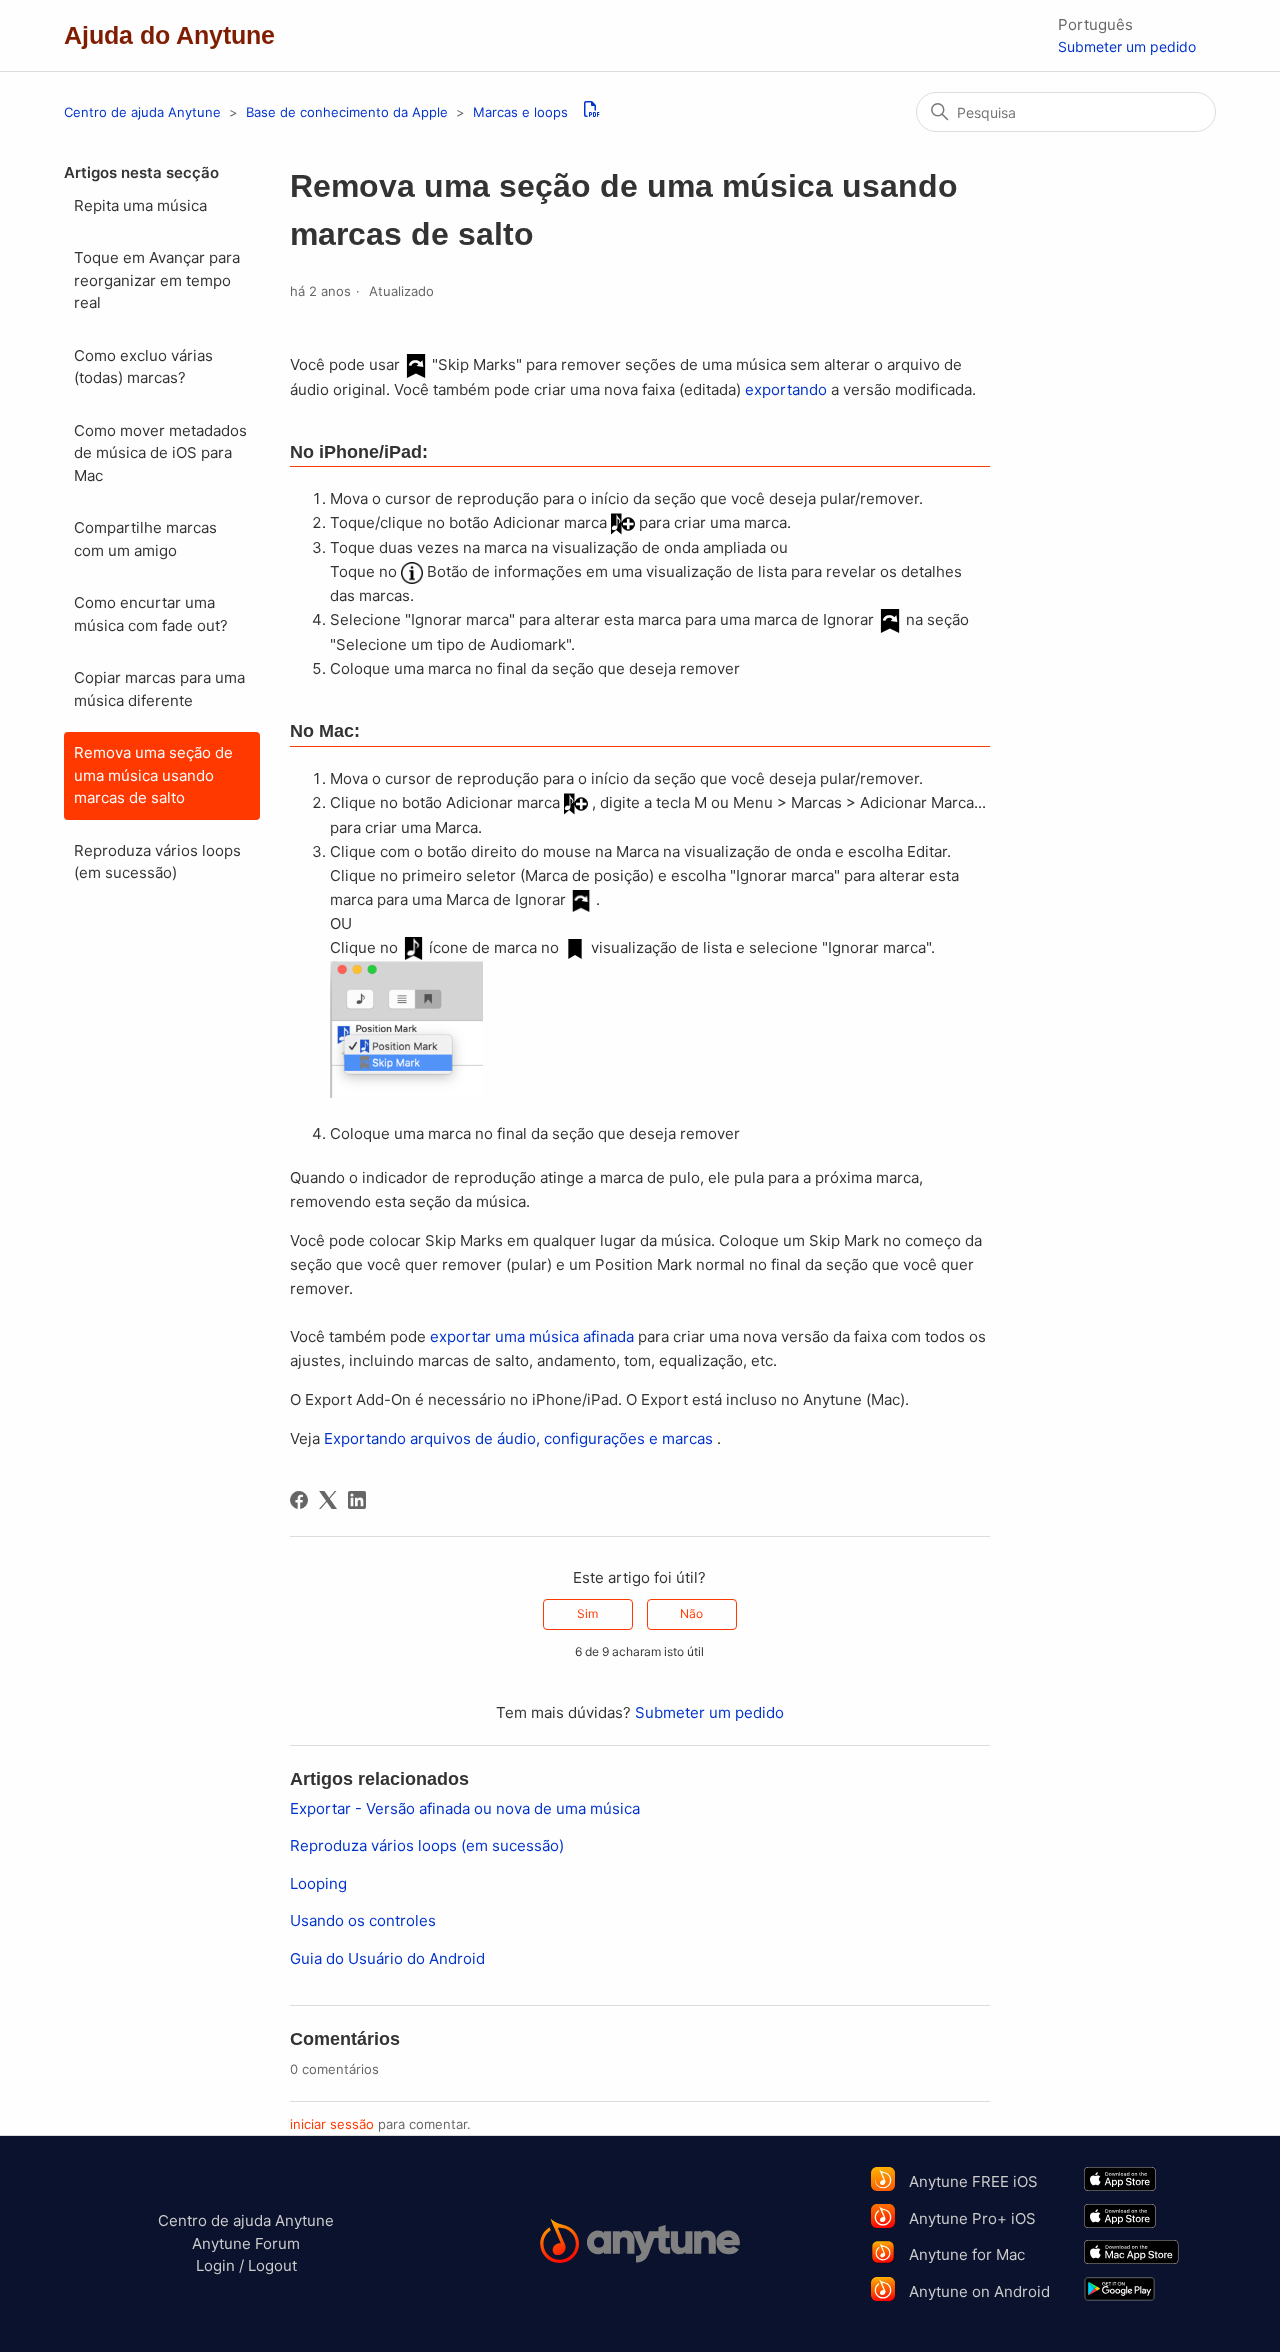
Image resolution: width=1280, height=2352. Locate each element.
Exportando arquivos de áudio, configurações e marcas (518, 1438)
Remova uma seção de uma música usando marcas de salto (153, 775)
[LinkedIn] (357, 1500)
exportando (786, 389)
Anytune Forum (246, 2243)
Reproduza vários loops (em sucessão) (157, 862)
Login (215, 2265)
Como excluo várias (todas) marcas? (143, 367)
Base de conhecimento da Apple (349, 112)
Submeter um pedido (1127, 46)
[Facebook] (299, 1500)
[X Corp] (328, 1500)
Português (1095, 24)
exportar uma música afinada (532, 1336)
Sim (587, 1613)
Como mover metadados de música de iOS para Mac (160, 453)
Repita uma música (140, 205)
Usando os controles (363, 1920)
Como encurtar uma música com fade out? (151, 614)
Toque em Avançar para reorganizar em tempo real (157, 280)
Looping (318, 1883)
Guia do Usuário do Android (387, 1958)
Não (691, 1613)
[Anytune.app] (640, 2244)
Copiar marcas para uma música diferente (159, 689)
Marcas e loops (520, 112)
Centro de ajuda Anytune (142, 112)
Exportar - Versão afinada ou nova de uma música (465, 1808)
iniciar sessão (332, 2124)
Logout (272, 2265)
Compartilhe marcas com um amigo (145, 539)
